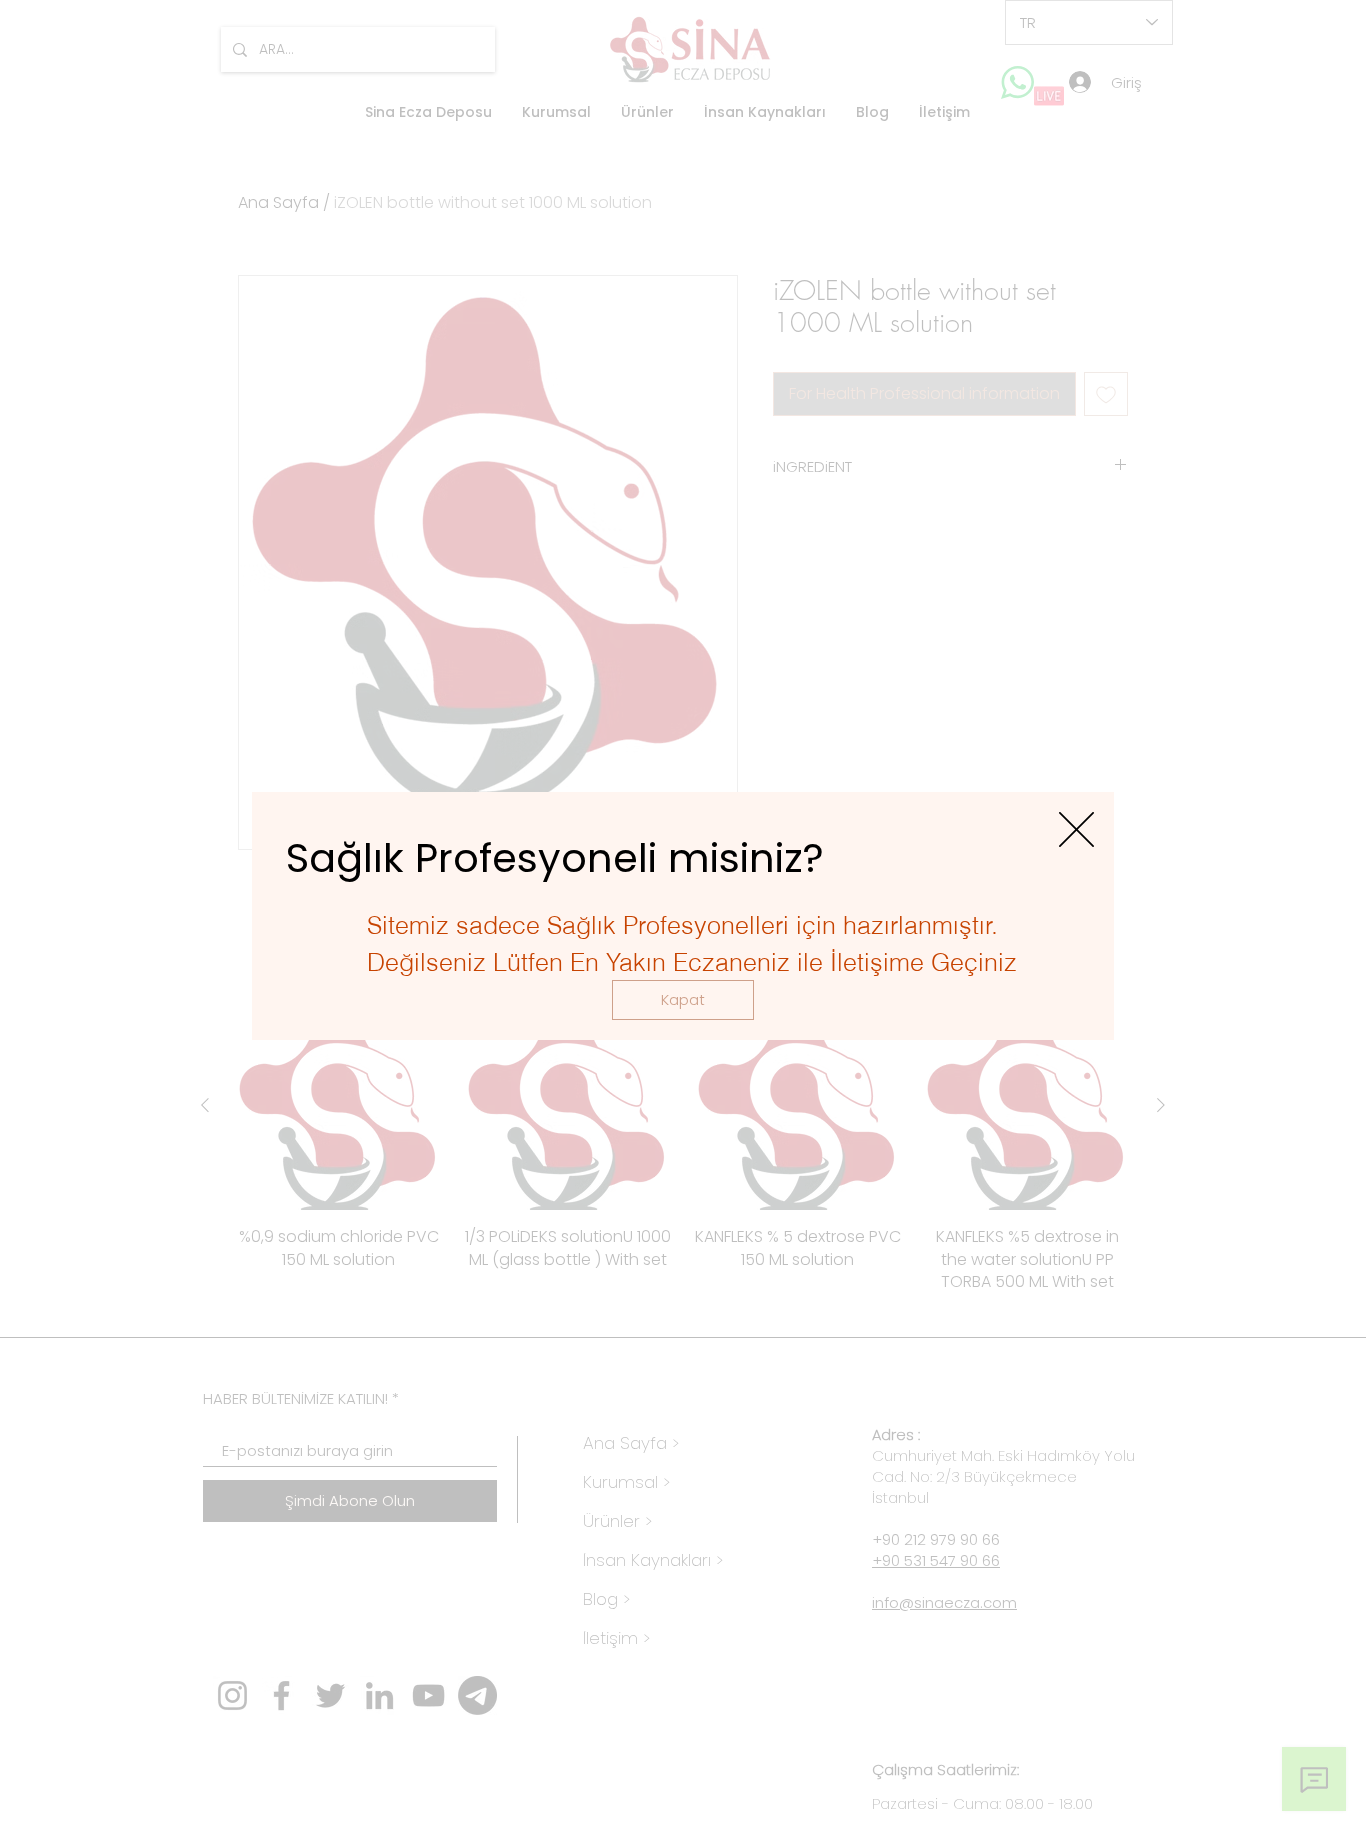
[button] (683, 1000)
